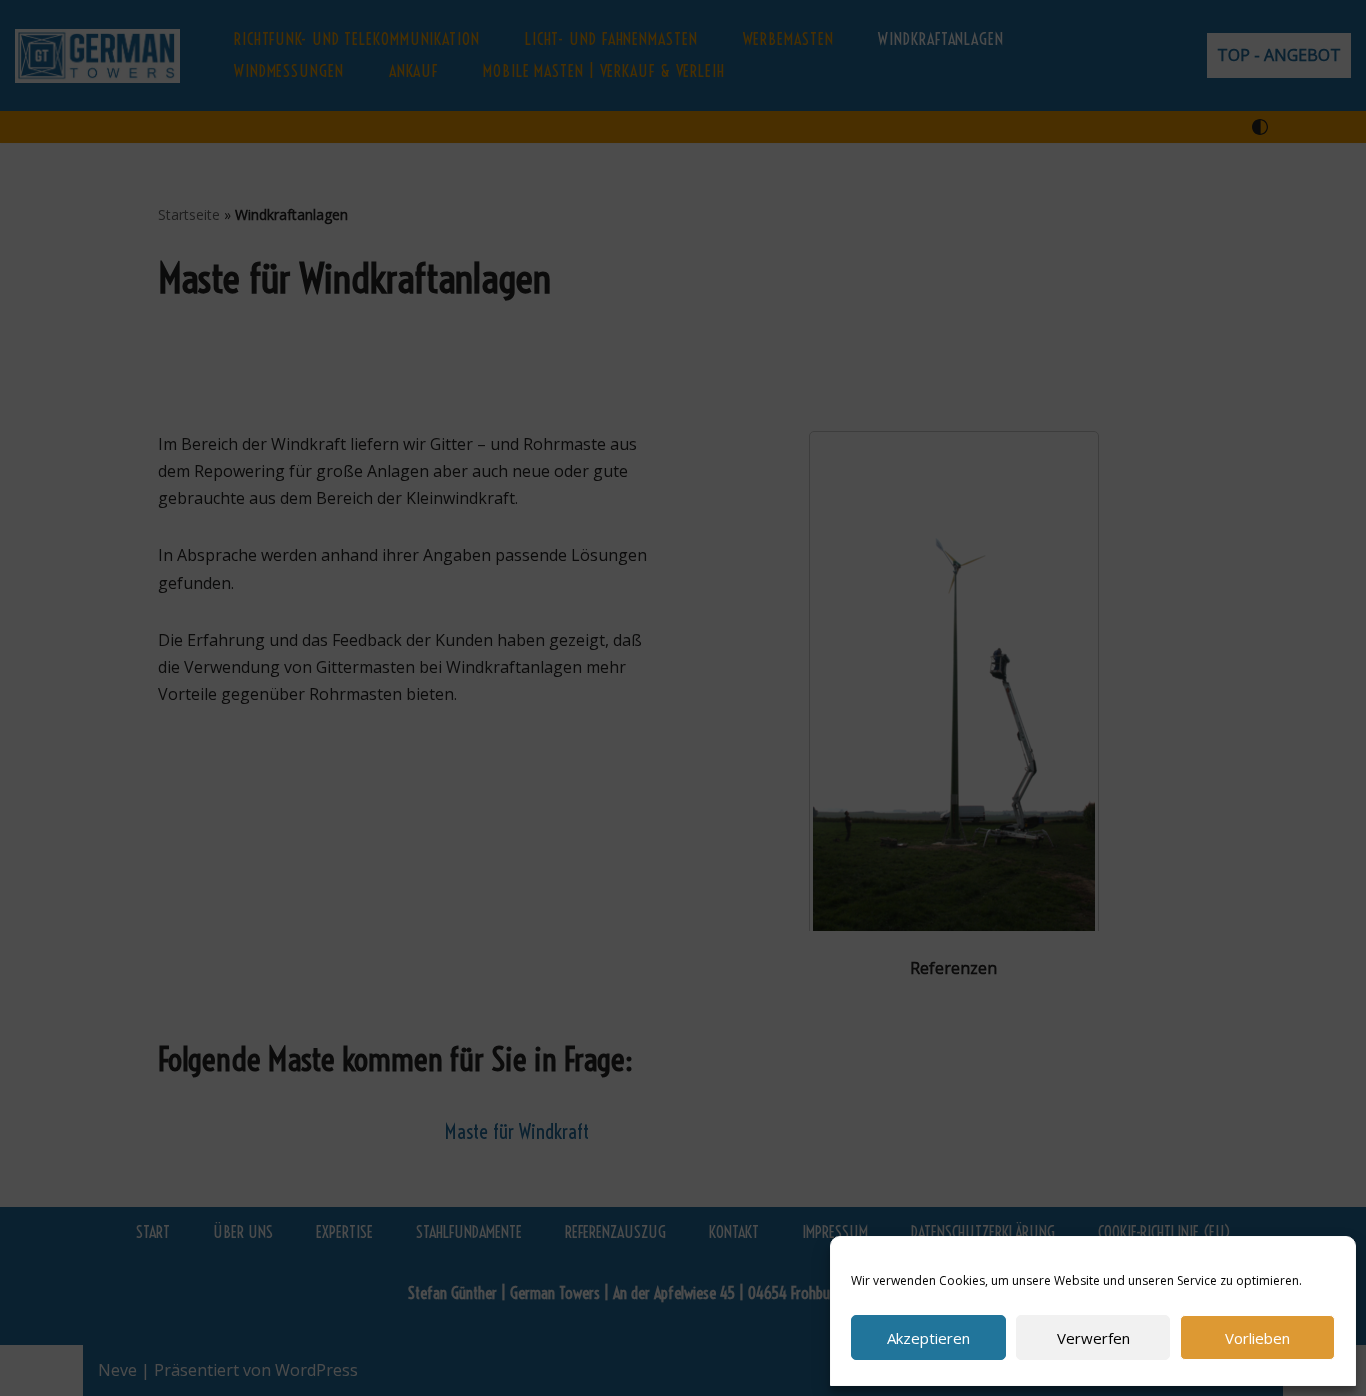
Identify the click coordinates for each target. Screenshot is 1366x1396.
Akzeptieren (928, 1338)
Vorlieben (1257, 1338)
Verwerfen (1093, 1338)
